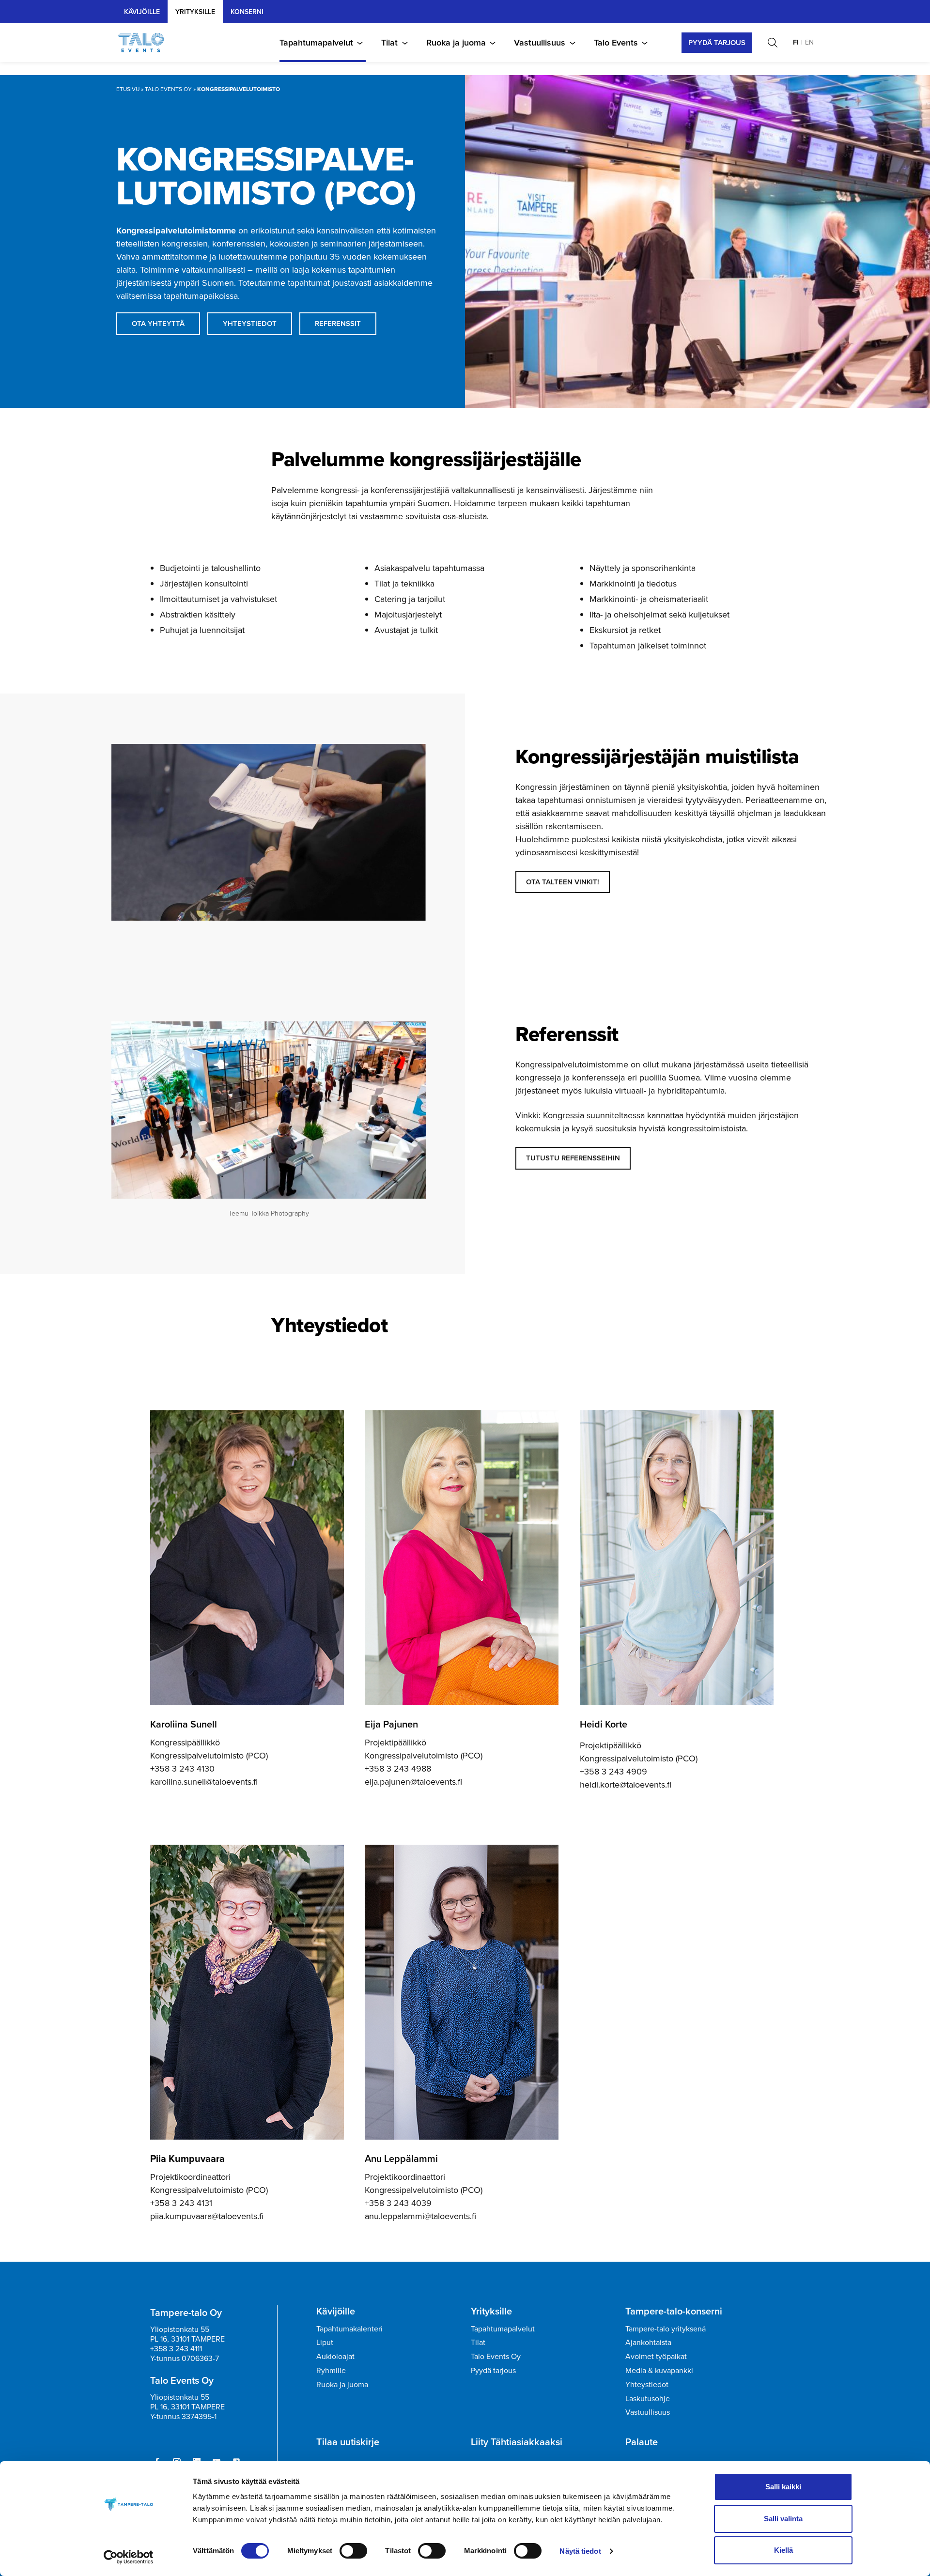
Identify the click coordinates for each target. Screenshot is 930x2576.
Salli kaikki (783, 2487)
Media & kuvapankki (659, 2370)
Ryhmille (331, 2370)
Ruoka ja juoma (456, 43)
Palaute (642, 2442)
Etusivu (128, 89)
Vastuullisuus (540, 43)
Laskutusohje (648, 2399)
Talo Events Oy (168, 89)
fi (796, 42)
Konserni (247, 12)
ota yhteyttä (158, 324)
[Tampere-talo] (146, 43)
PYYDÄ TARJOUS (717, 43)
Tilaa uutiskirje (348, 2442)
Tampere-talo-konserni (674, 2311)
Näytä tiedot (580, 2551)
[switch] (353, 2551)
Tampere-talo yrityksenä (666, 2329)
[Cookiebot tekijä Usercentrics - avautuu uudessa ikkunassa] (129, 2557)
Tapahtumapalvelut (316, 43)
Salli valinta (783, 2519)
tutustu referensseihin (573, 1158)
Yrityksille (491, 2311)
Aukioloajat (335, 2356)
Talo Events (616, 43)
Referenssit (338, 324)
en (809, 42)
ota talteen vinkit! (563, 882)
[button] (773, 43)
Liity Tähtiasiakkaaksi (517, 2442)
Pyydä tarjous (493, 2370)
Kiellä (783, 2550)
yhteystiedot (250, 324)
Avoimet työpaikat (656, 2356)
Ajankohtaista (648, 2342)
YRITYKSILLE (195, 12)
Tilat (389, 43)
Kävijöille (142, 12)
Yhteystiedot (647, 2384)
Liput (325, 2342)
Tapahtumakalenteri (349, 2329)
